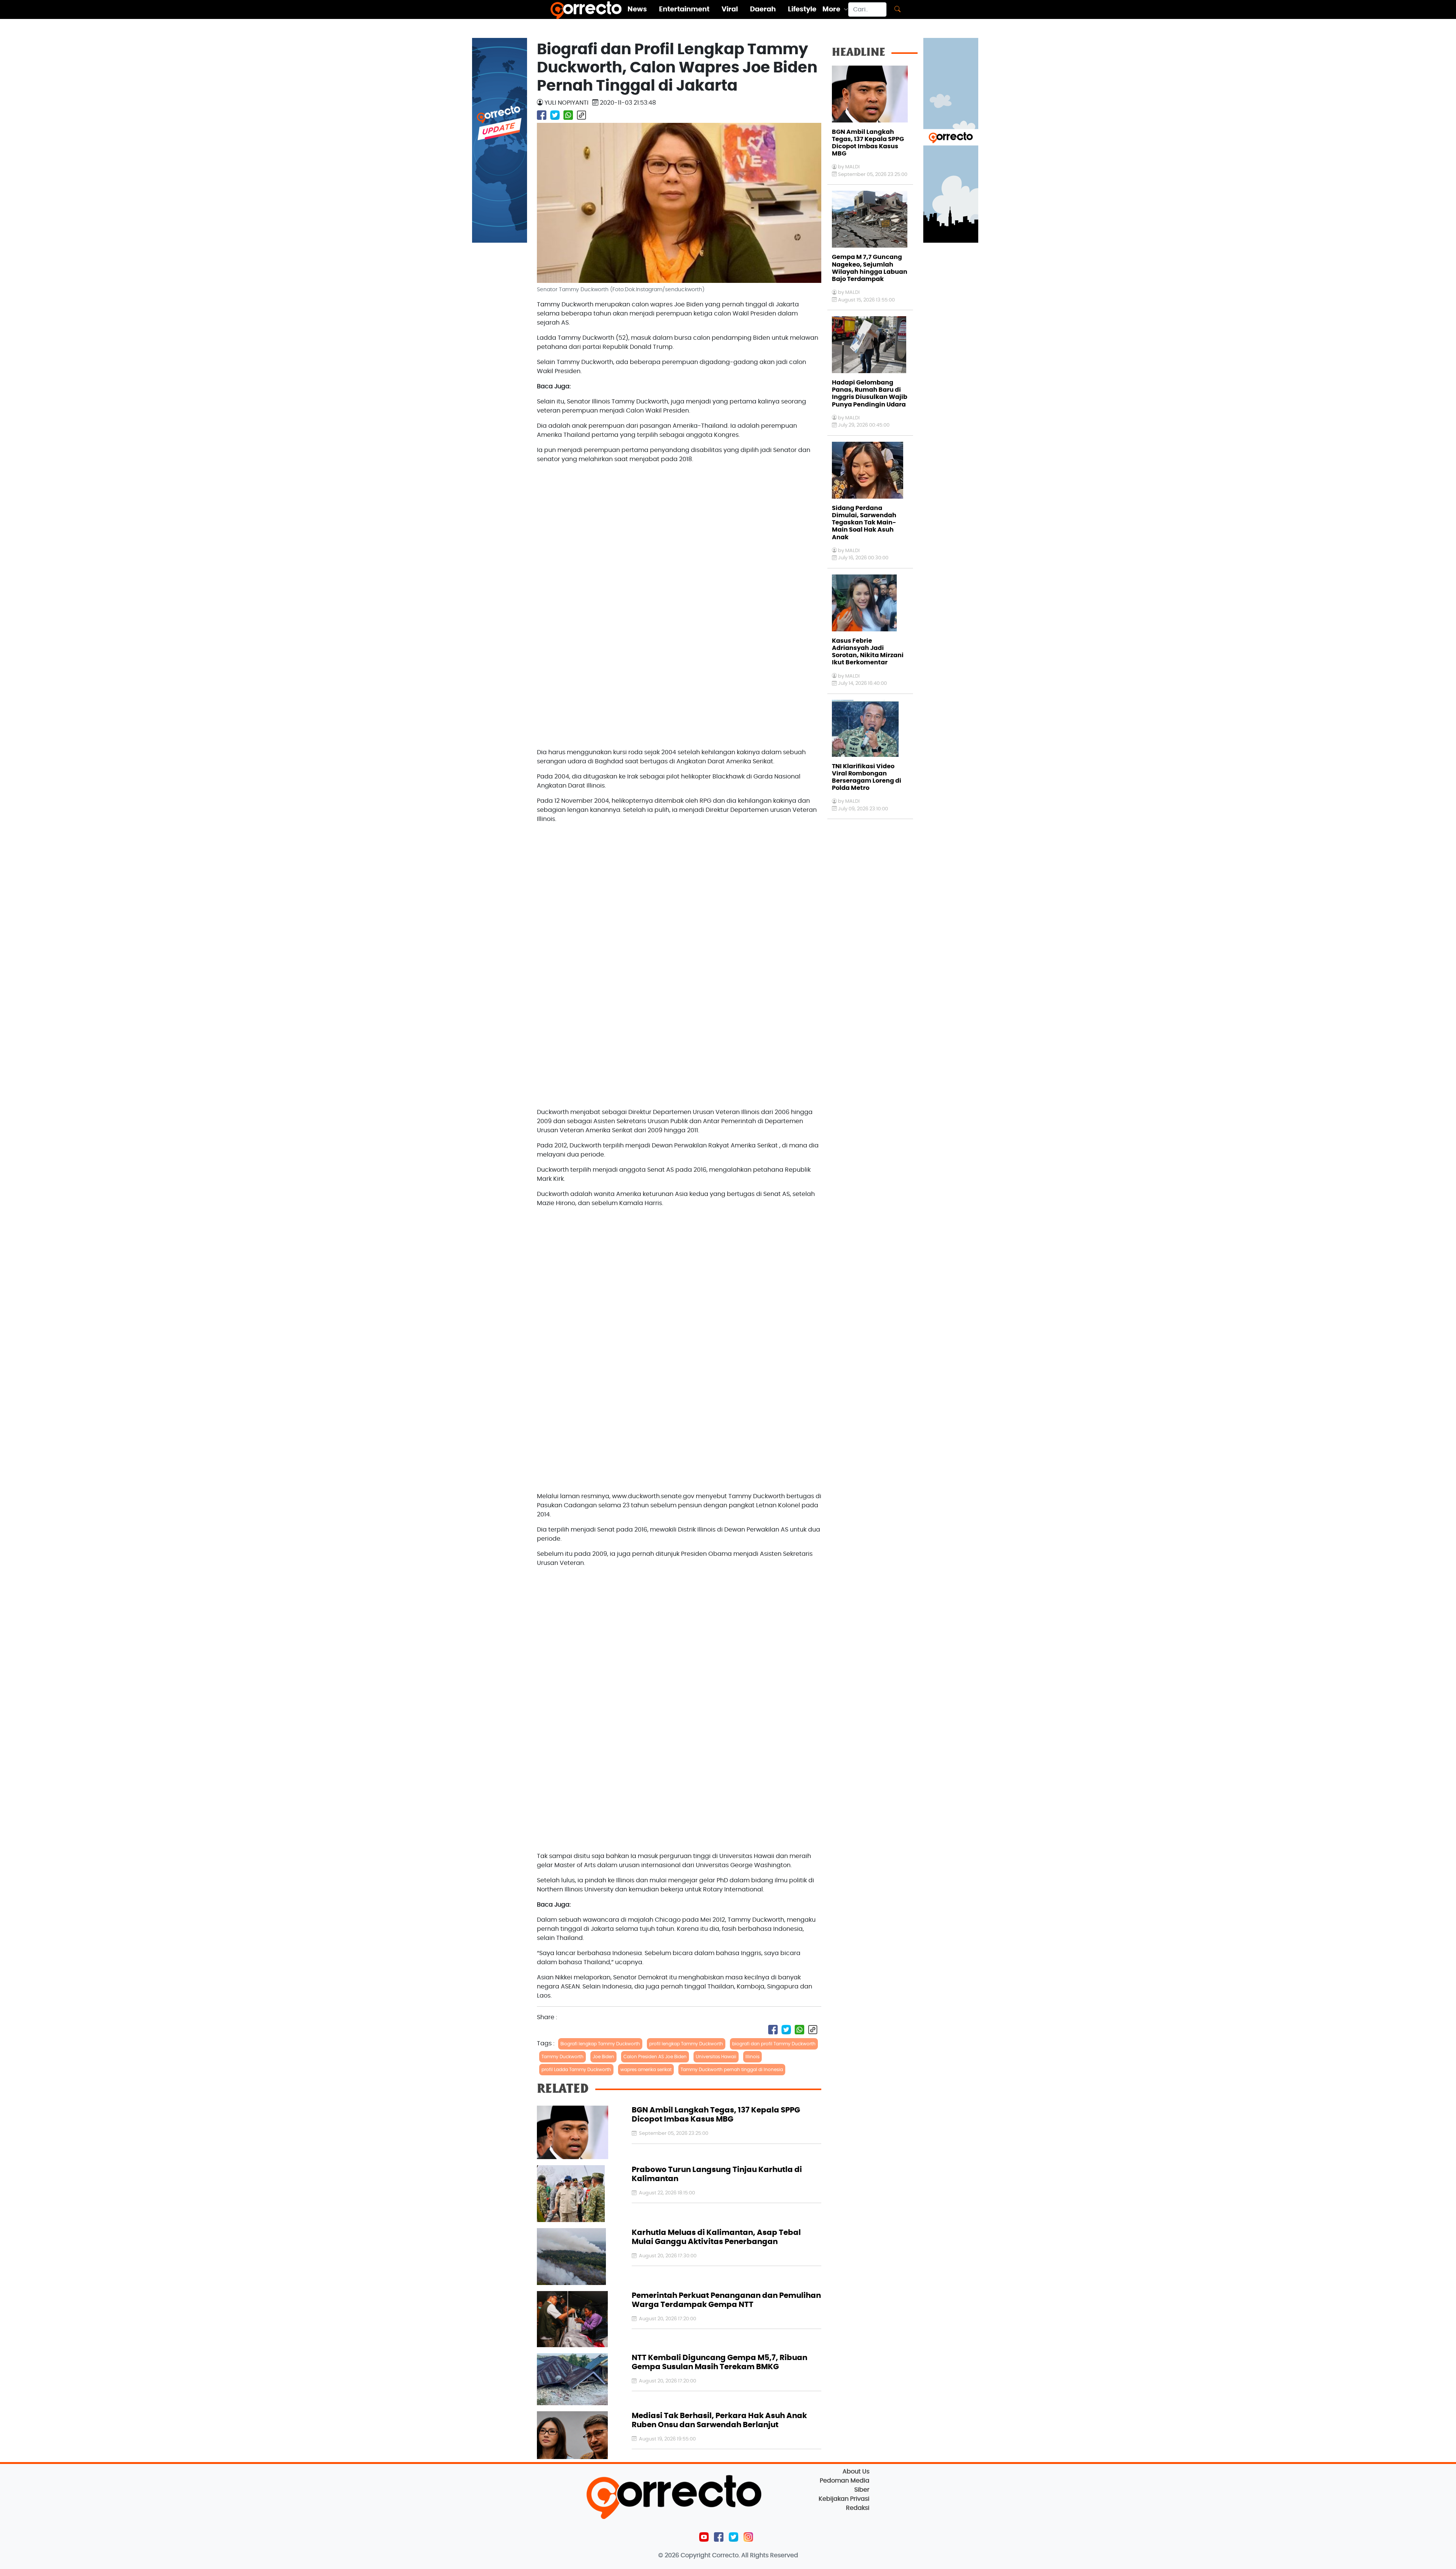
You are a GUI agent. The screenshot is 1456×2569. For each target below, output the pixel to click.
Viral (730, 9)
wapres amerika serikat (646, 2070)
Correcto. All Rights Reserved (755, 2555)
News (637, 9)
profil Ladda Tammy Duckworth (576, 2070)
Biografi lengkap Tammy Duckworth (600, 2044)
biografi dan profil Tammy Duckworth (774, 2044)
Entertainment (684, 9)
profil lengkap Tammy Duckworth (686, 2044)
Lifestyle (802, 9)
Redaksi (858, 2508)
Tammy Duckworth (562, 2057)
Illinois (752, 2057)
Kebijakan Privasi (844, 2499)
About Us (856, 2472)
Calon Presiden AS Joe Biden (655, 2057)
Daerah (763, 9)
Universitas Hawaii (716, 2057)
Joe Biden (603, 2057)
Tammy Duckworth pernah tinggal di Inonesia (732, 2070)
